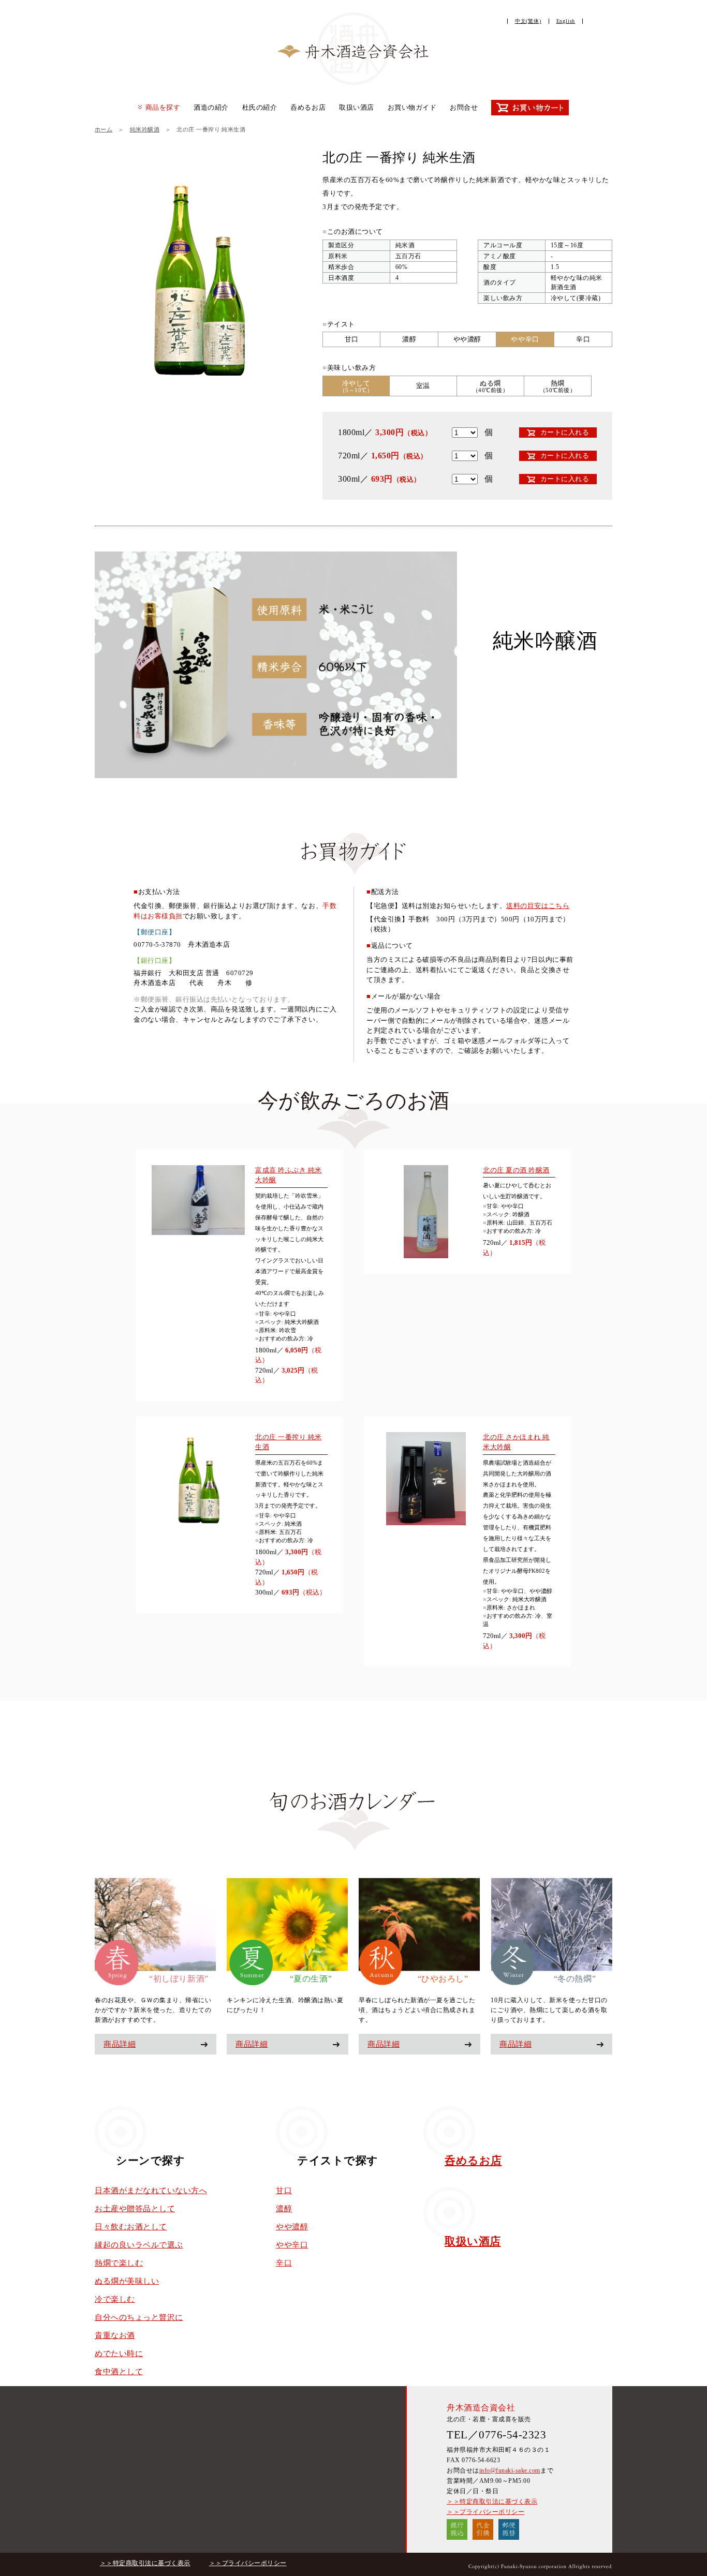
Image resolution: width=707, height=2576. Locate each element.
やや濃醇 (292, 2227)
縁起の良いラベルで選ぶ (139, 2245)
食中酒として (119, 2372)
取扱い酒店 (357, 107)
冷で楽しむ (115, 2299)
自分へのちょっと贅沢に (139, 2317)
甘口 (284, 2191)
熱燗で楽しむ (119, 2263)
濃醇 (284, 2209)
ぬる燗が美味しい (127, 2281)
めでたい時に (119, 2354)
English (566, 21)
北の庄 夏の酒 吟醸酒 (516, 1170)
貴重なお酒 (115, 2335)
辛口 (284, 2263)
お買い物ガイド (412, 107)
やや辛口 (292, 2245)
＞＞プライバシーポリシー (485, 2512)
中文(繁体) (528, 21)
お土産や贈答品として (135, 2209)
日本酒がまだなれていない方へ (151, 2191)
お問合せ (464, 107)
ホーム (104, 129)
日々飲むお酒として (131, 2227)
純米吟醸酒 (145, 129)
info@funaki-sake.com (510, 2470)
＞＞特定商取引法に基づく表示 (492, 2501)
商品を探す (163, 107)
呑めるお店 (308, 107)
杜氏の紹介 (260, 107)
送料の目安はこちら (538, 906)
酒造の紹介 (211, 107)
